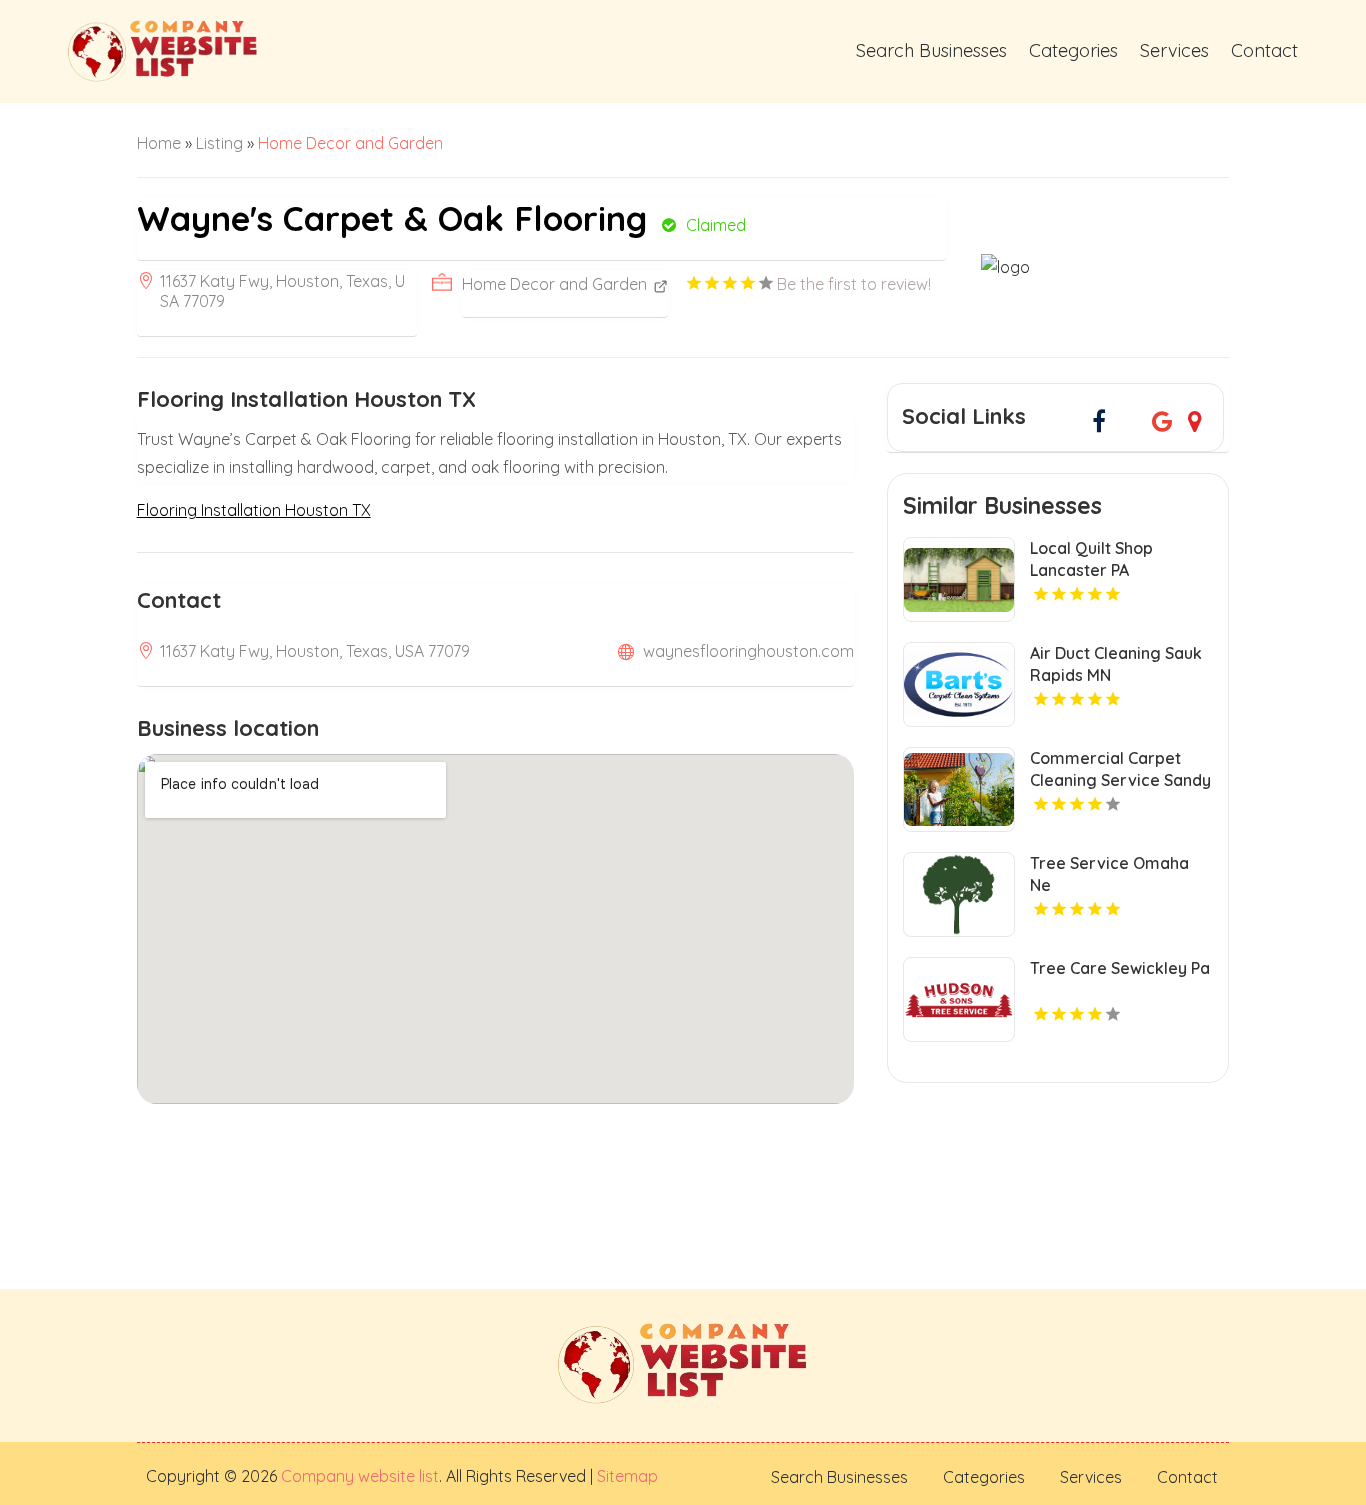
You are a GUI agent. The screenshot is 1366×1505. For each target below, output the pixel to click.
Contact (1264, 50)
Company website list (360, 1476)
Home (159, 143)
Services (1174, 50)
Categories (1073, 50)
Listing (219, 143)
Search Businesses (931, 50)
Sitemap (625, 1476)
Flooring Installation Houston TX (254, 510)
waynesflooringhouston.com (748, 651)
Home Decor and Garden (350, 143)
